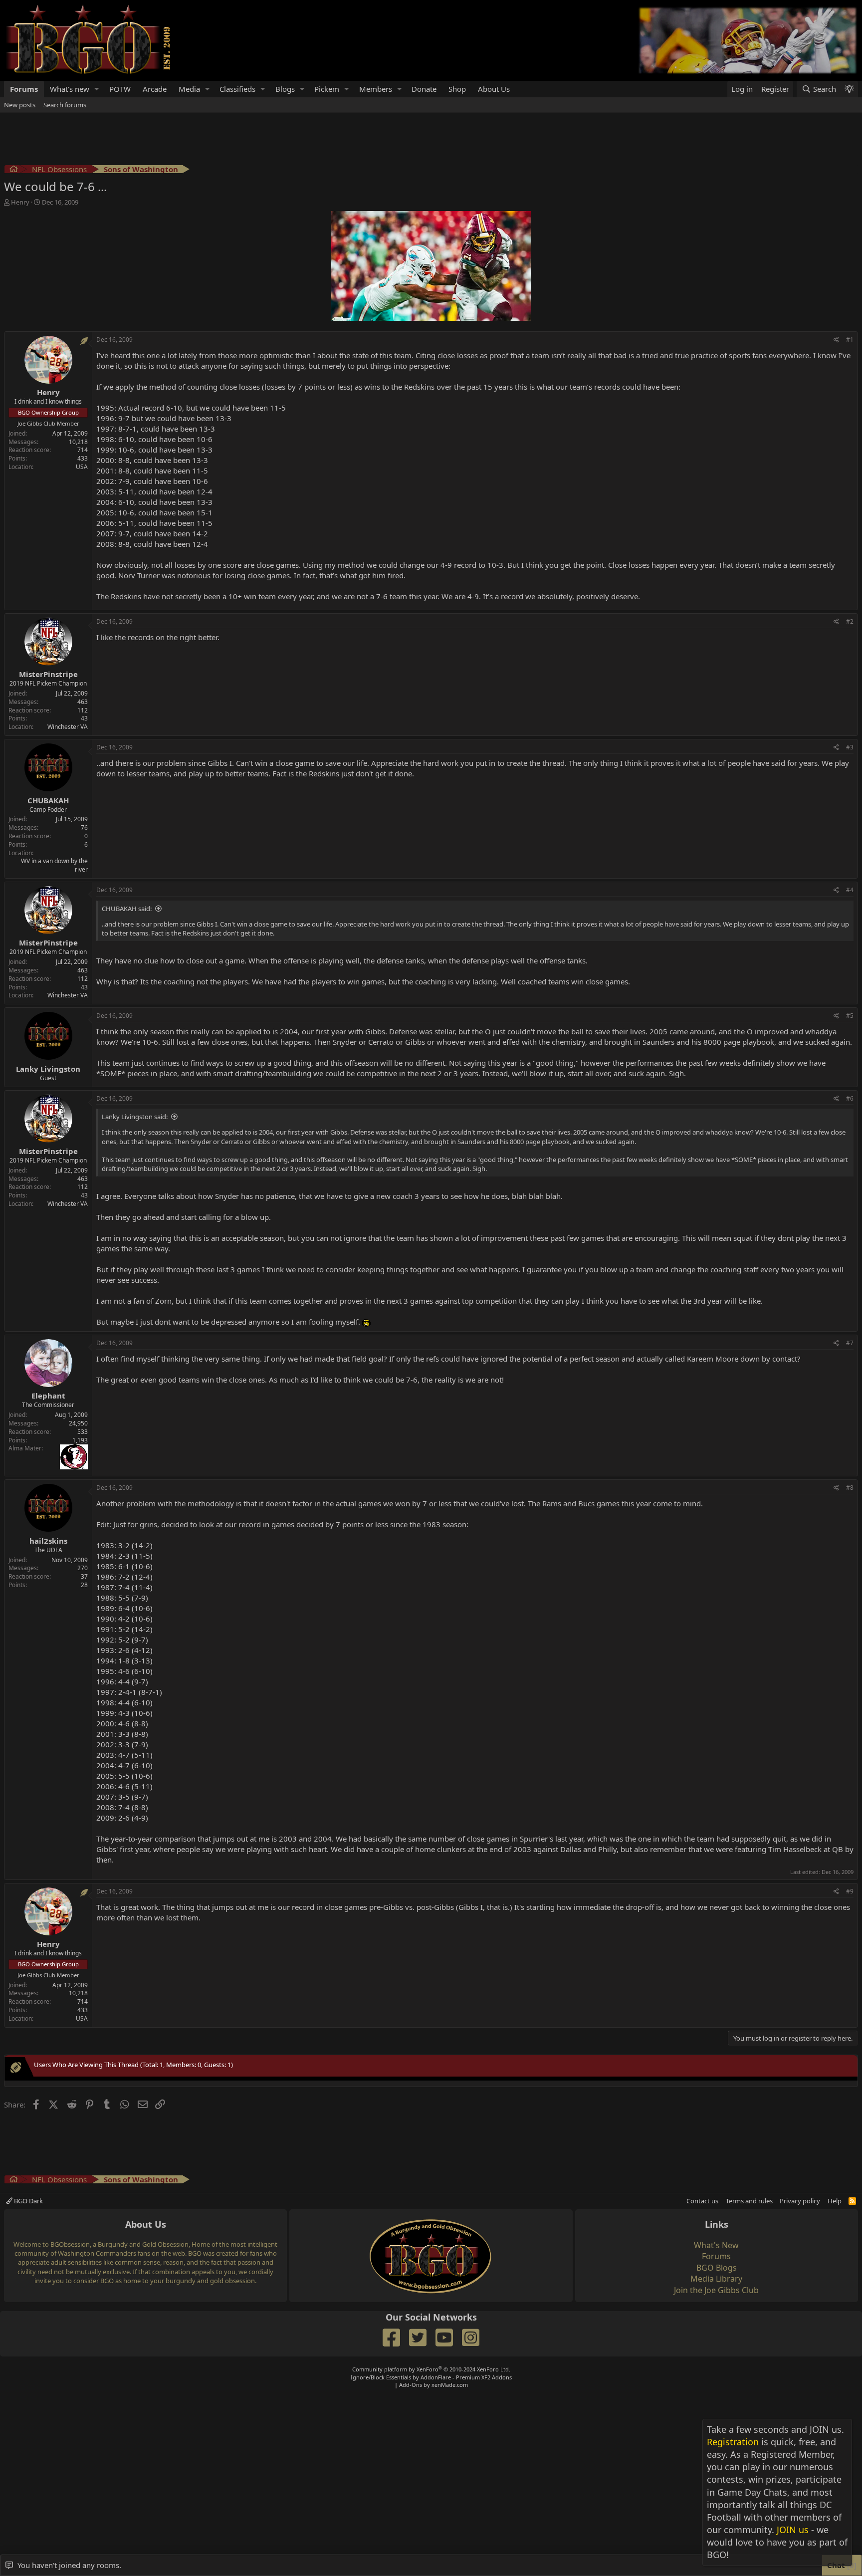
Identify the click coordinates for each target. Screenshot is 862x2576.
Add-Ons (411, 2385)
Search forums (65, 105)
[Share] (836, 340)
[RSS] (852, 2201)
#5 (850, 1016)
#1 (850, 340)
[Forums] (14, 170)
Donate (424, 89)
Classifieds (237, 89)
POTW (120, 89)
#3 (850, 747)
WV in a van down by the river (54, 865)
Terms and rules (749, 2201)
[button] (97, 89)
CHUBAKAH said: (127, 909)
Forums (24, 89)
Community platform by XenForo (431, 2369)
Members (376, 89)
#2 (850, 621)
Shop (457, 89)
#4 (850, 890)
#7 (850, 1343)
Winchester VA (68, 727)
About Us (494, 89)
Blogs (285, 89)
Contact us (702, 2201)
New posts (20, 105)
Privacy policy (800, 2201)
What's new (70, 89)
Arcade (155, 89)
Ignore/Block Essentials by (431, 2377)
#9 (850, 1891)
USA (82, 467)
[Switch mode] (849, 89)
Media (189, 89)
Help (835, 2201)
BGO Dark (28, 2201)
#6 (850, 1098)
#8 (850, 1488)
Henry (20, 202)
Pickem (327, 89)
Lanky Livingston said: (135, 1117)
